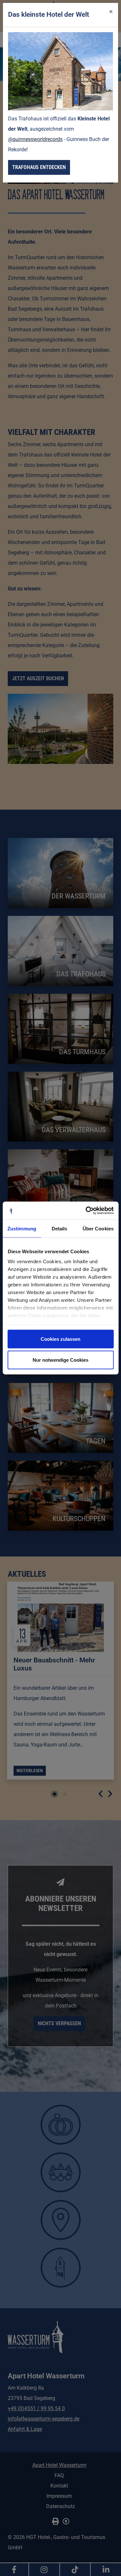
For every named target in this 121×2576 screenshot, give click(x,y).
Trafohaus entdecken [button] (39, 167)
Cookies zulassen (60, 1339)
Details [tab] (60, 1228)
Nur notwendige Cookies (60, 1360)
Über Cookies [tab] (98, 1228)
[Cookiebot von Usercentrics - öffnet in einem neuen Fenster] (86, 1211)
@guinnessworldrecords (35, 139)
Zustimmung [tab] (22, 1228)
